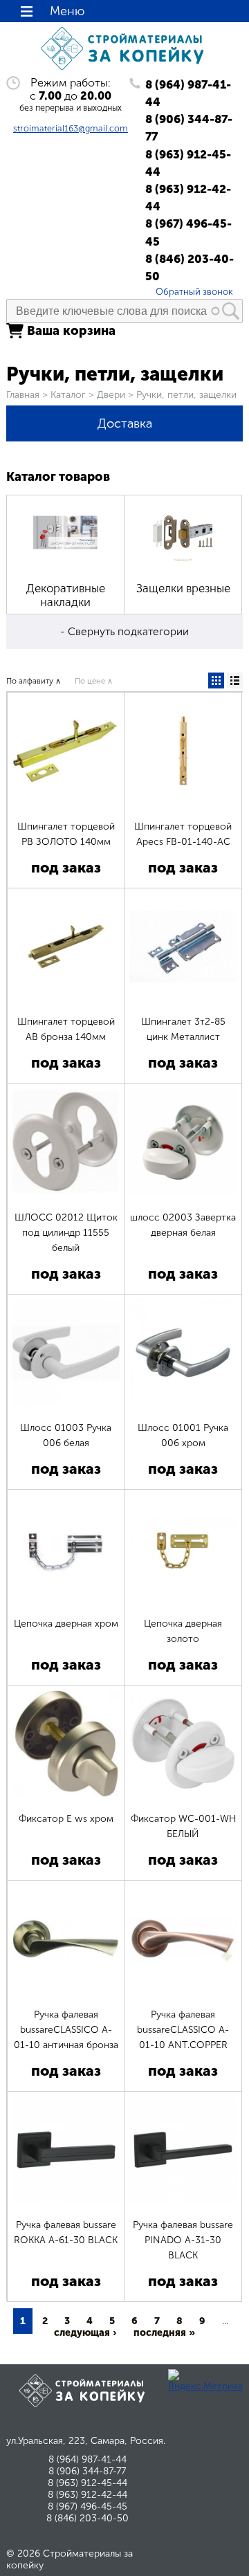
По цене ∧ (94, 681)
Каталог (68, 395)
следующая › (85, 2333)
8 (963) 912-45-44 (188, 163)
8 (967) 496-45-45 (188, 232)
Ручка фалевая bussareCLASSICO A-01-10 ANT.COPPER (183, 2030)
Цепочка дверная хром (66, 1624)
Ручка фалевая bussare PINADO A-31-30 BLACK (183, 2240)
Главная (23, 395)
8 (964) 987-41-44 (188, 93)
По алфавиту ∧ (34, 681)
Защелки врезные (183, 588)
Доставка (125, 423)
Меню (67, 11)
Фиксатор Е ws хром (66, 1819)
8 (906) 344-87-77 (189, 128)
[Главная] (124, 70)
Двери (111, 395)
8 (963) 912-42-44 (188, 198)
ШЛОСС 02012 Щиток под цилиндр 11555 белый (66, 1233)
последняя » (164, 2333)
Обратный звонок (194, 291)
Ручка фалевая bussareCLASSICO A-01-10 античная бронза (66, 2030)
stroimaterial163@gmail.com (71, 128)
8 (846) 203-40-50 (190, 267)
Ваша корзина (71, 331)
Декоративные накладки (66, 595)
